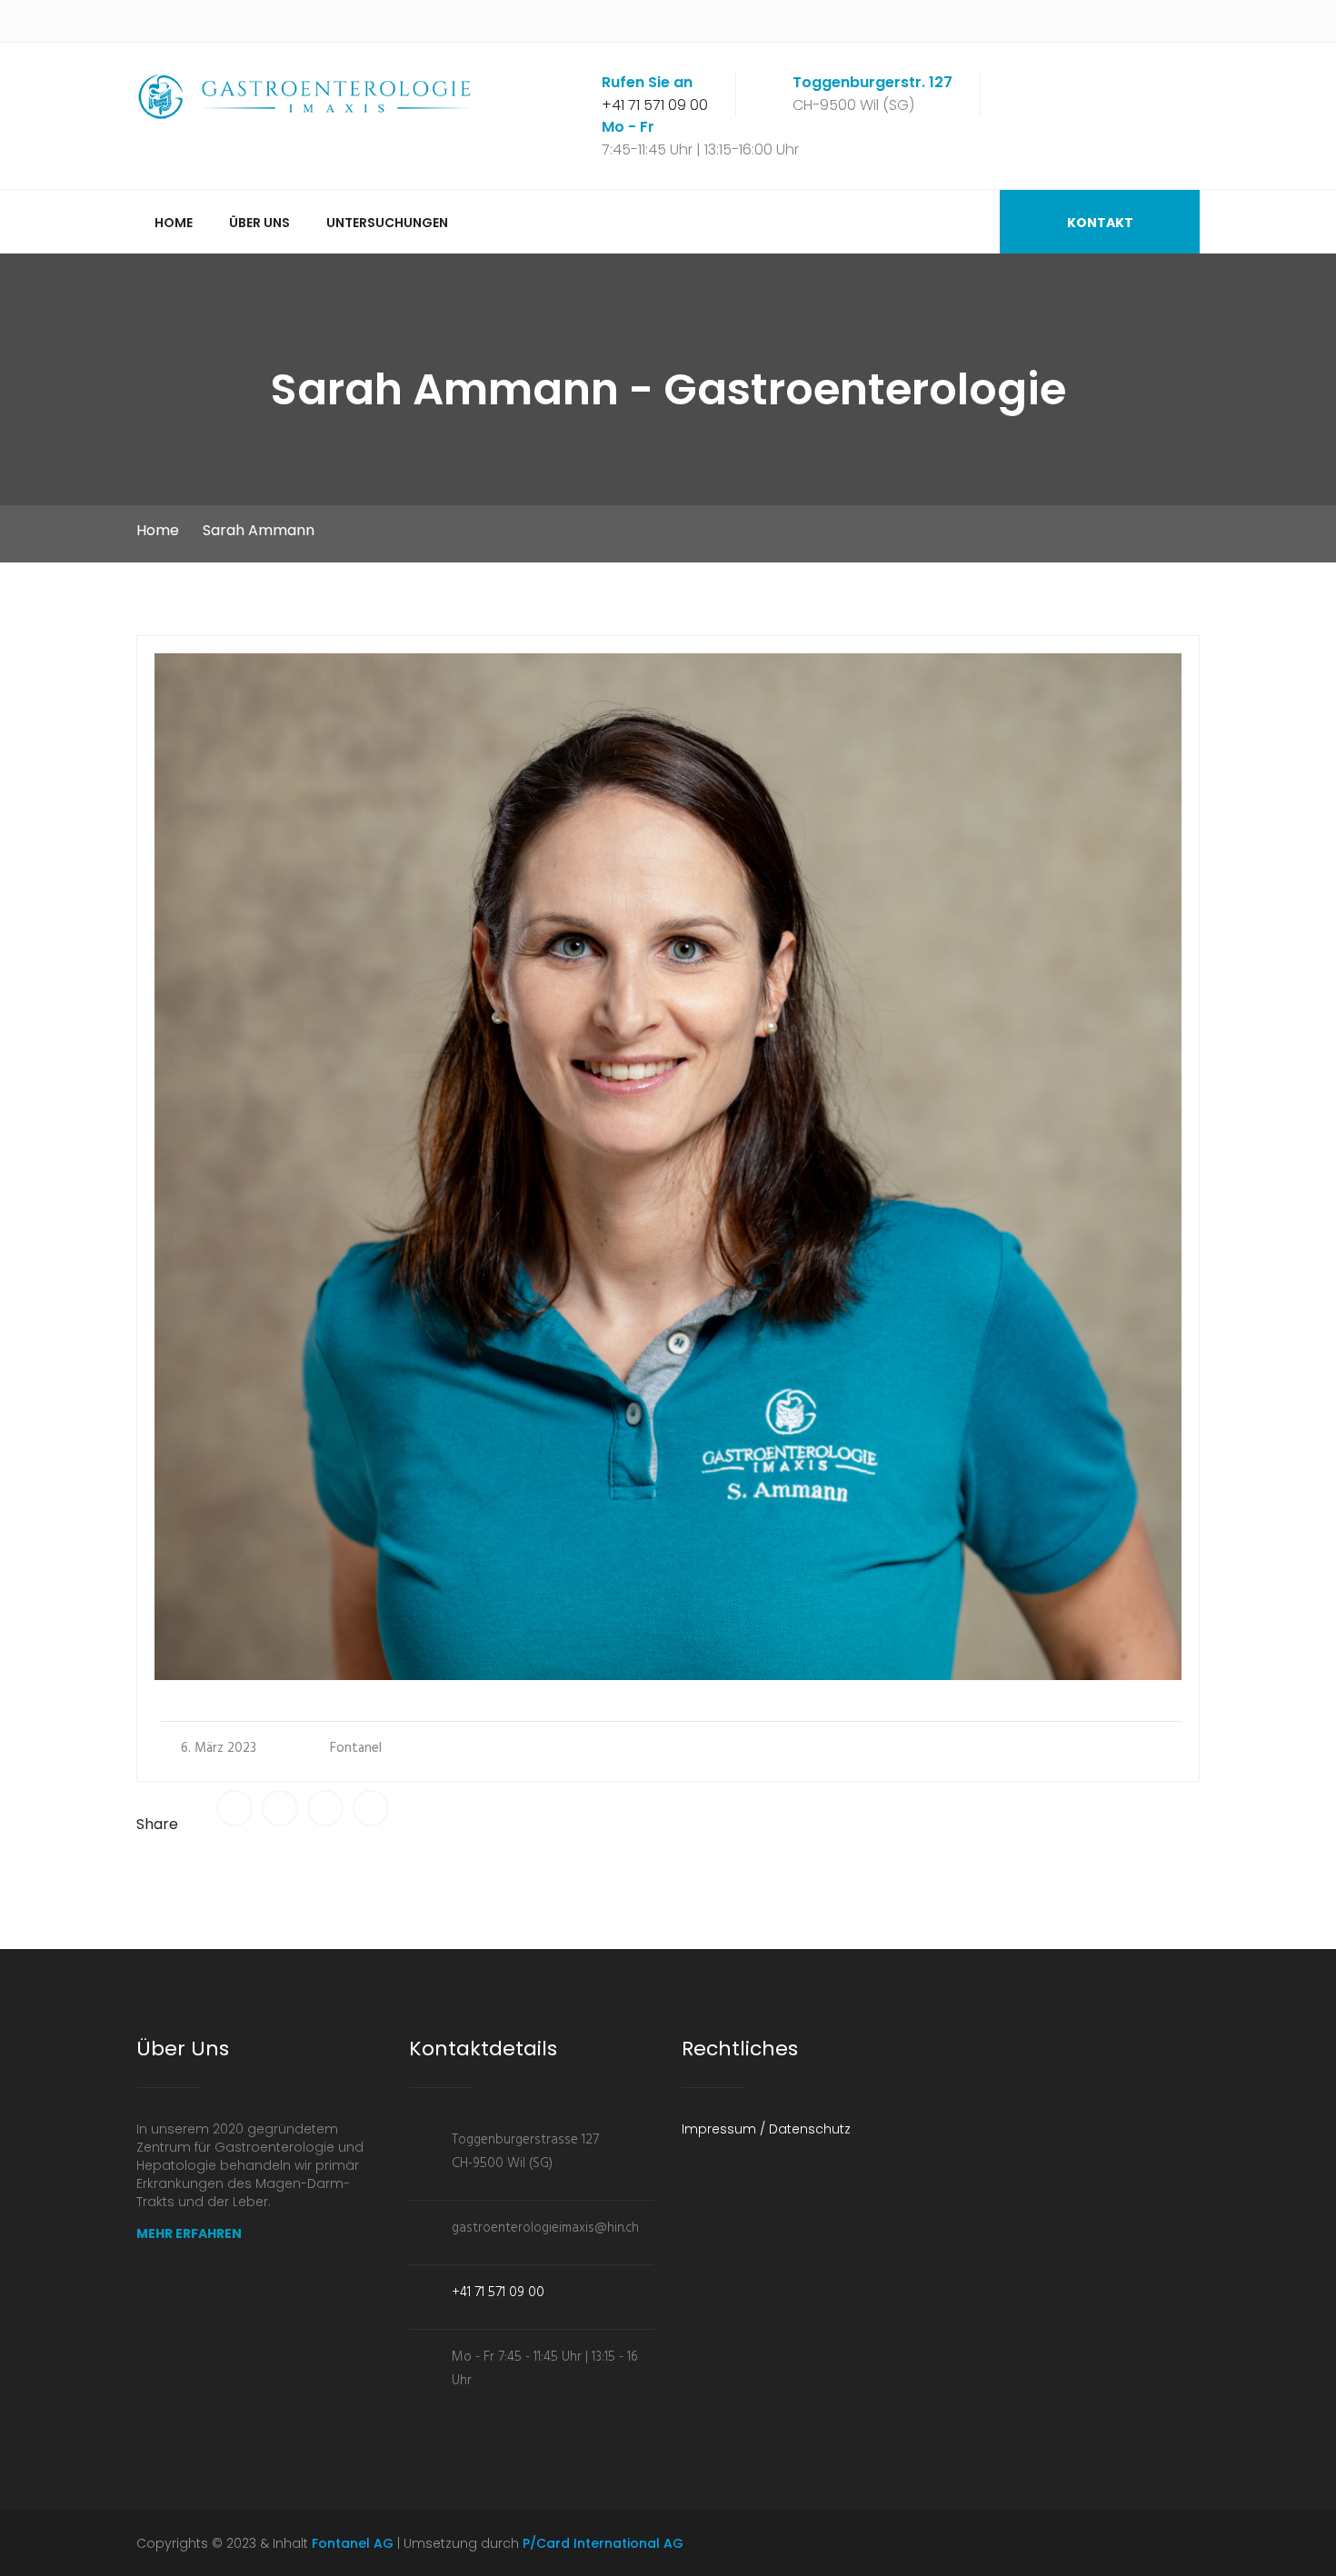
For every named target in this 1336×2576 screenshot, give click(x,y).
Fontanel (356, 1748)
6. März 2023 (219, 1748)
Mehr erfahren (189, 2233)
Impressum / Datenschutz (766, 2129)
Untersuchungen (387, 223)
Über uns (259, 223)
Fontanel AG (353, 2543)
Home (174, 223)
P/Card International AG (601, 2543)
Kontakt (1100, 223)
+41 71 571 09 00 (655, 105)
